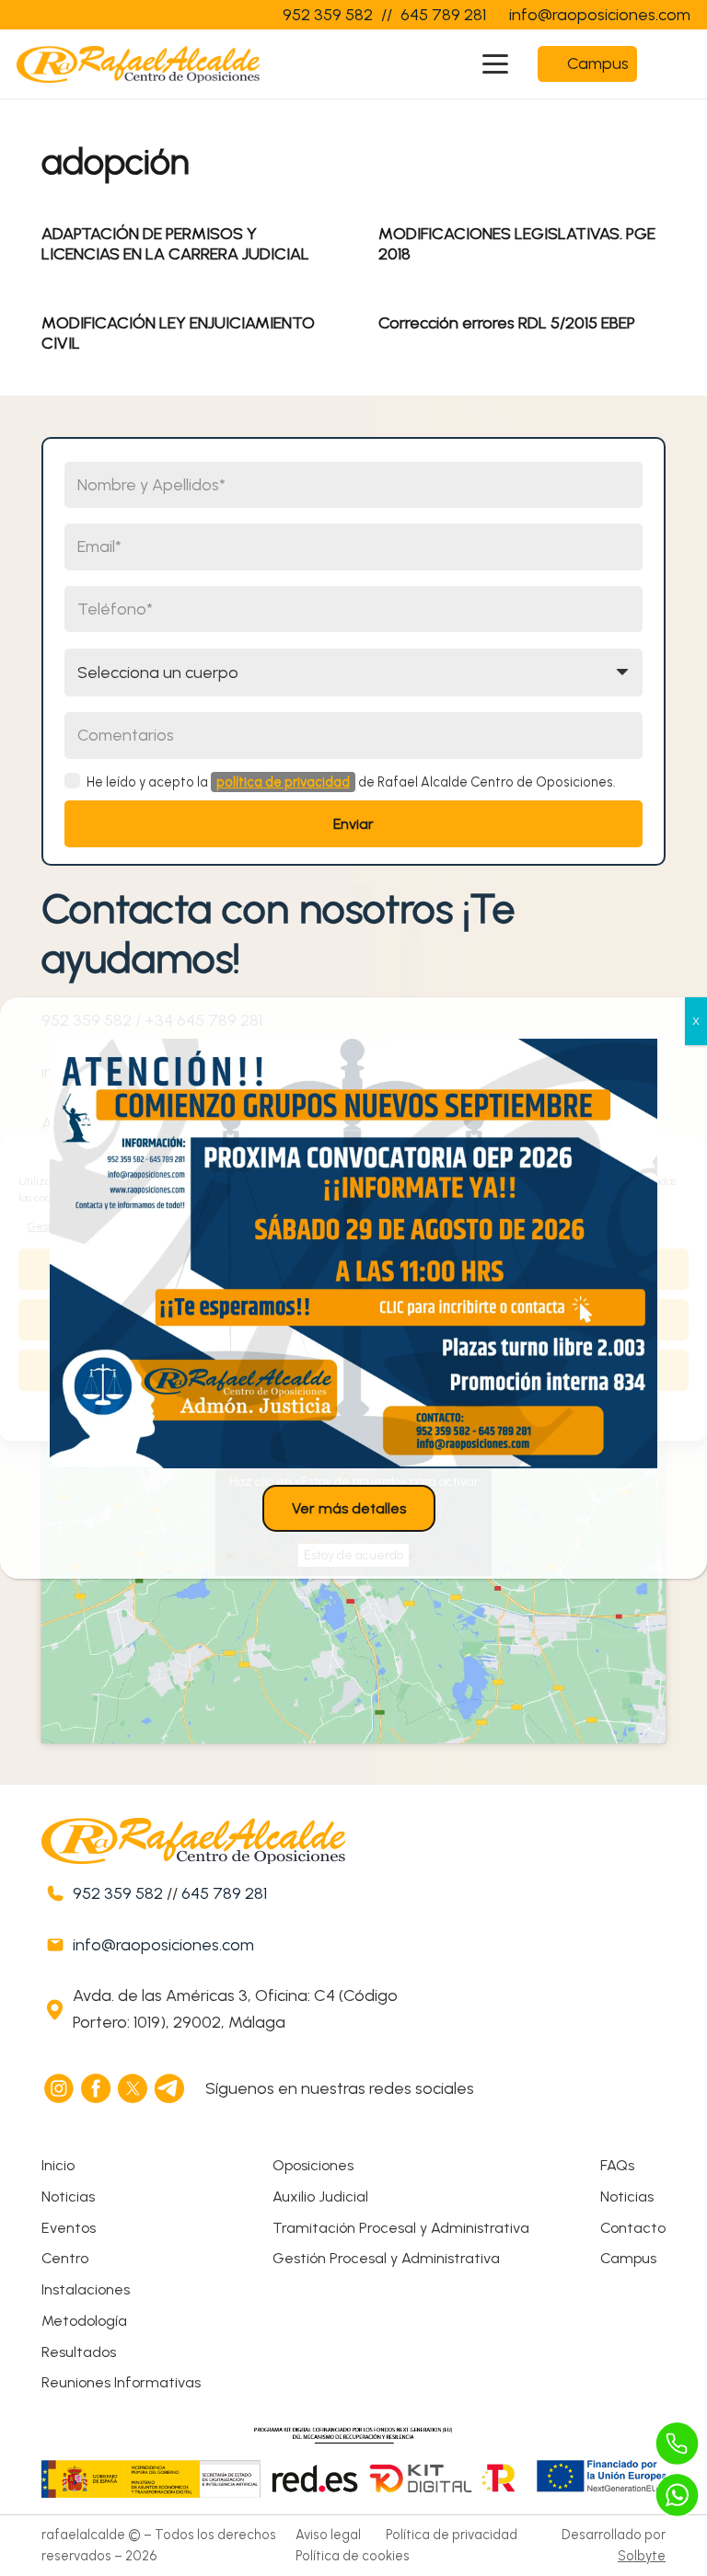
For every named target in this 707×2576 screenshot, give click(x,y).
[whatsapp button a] (678, 2495)
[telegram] (170, 2088)
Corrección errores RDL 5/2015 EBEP (507, 323)
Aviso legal (328, 2535)
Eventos (69, 2228)
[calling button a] (678, 2444)
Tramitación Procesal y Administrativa (401, 2228)
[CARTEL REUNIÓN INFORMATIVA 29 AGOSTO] (353, 1253)
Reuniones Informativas (121, 2382)
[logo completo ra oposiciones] (138, 64)
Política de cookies (353, 2556)
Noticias (68, 2196)
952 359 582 (118, 1893)
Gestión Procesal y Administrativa (386, 2258)
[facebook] (97, 2088)
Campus (628, 2258)
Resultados (79, 2352)
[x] (133, 2088)
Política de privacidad (452, 2535)
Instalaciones (86, 2289)
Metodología (84, 2321)
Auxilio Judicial (320, 2196)
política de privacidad (283, 782)
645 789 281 (224, 1893)
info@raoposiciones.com (163, 1945)
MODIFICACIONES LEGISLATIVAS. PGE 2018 (517, 244)
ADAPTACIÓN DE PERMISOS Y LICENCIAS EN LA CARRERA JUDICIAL (175, 244)
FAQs (617, 2165)
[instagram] (60, 2088)
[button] (496, 64)
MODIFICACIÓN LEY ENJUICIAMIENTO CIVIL (178, 333)
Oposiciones (313, 2165)
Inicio (58, 2165)
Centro (65, 2258)
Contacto (633, 2228)
